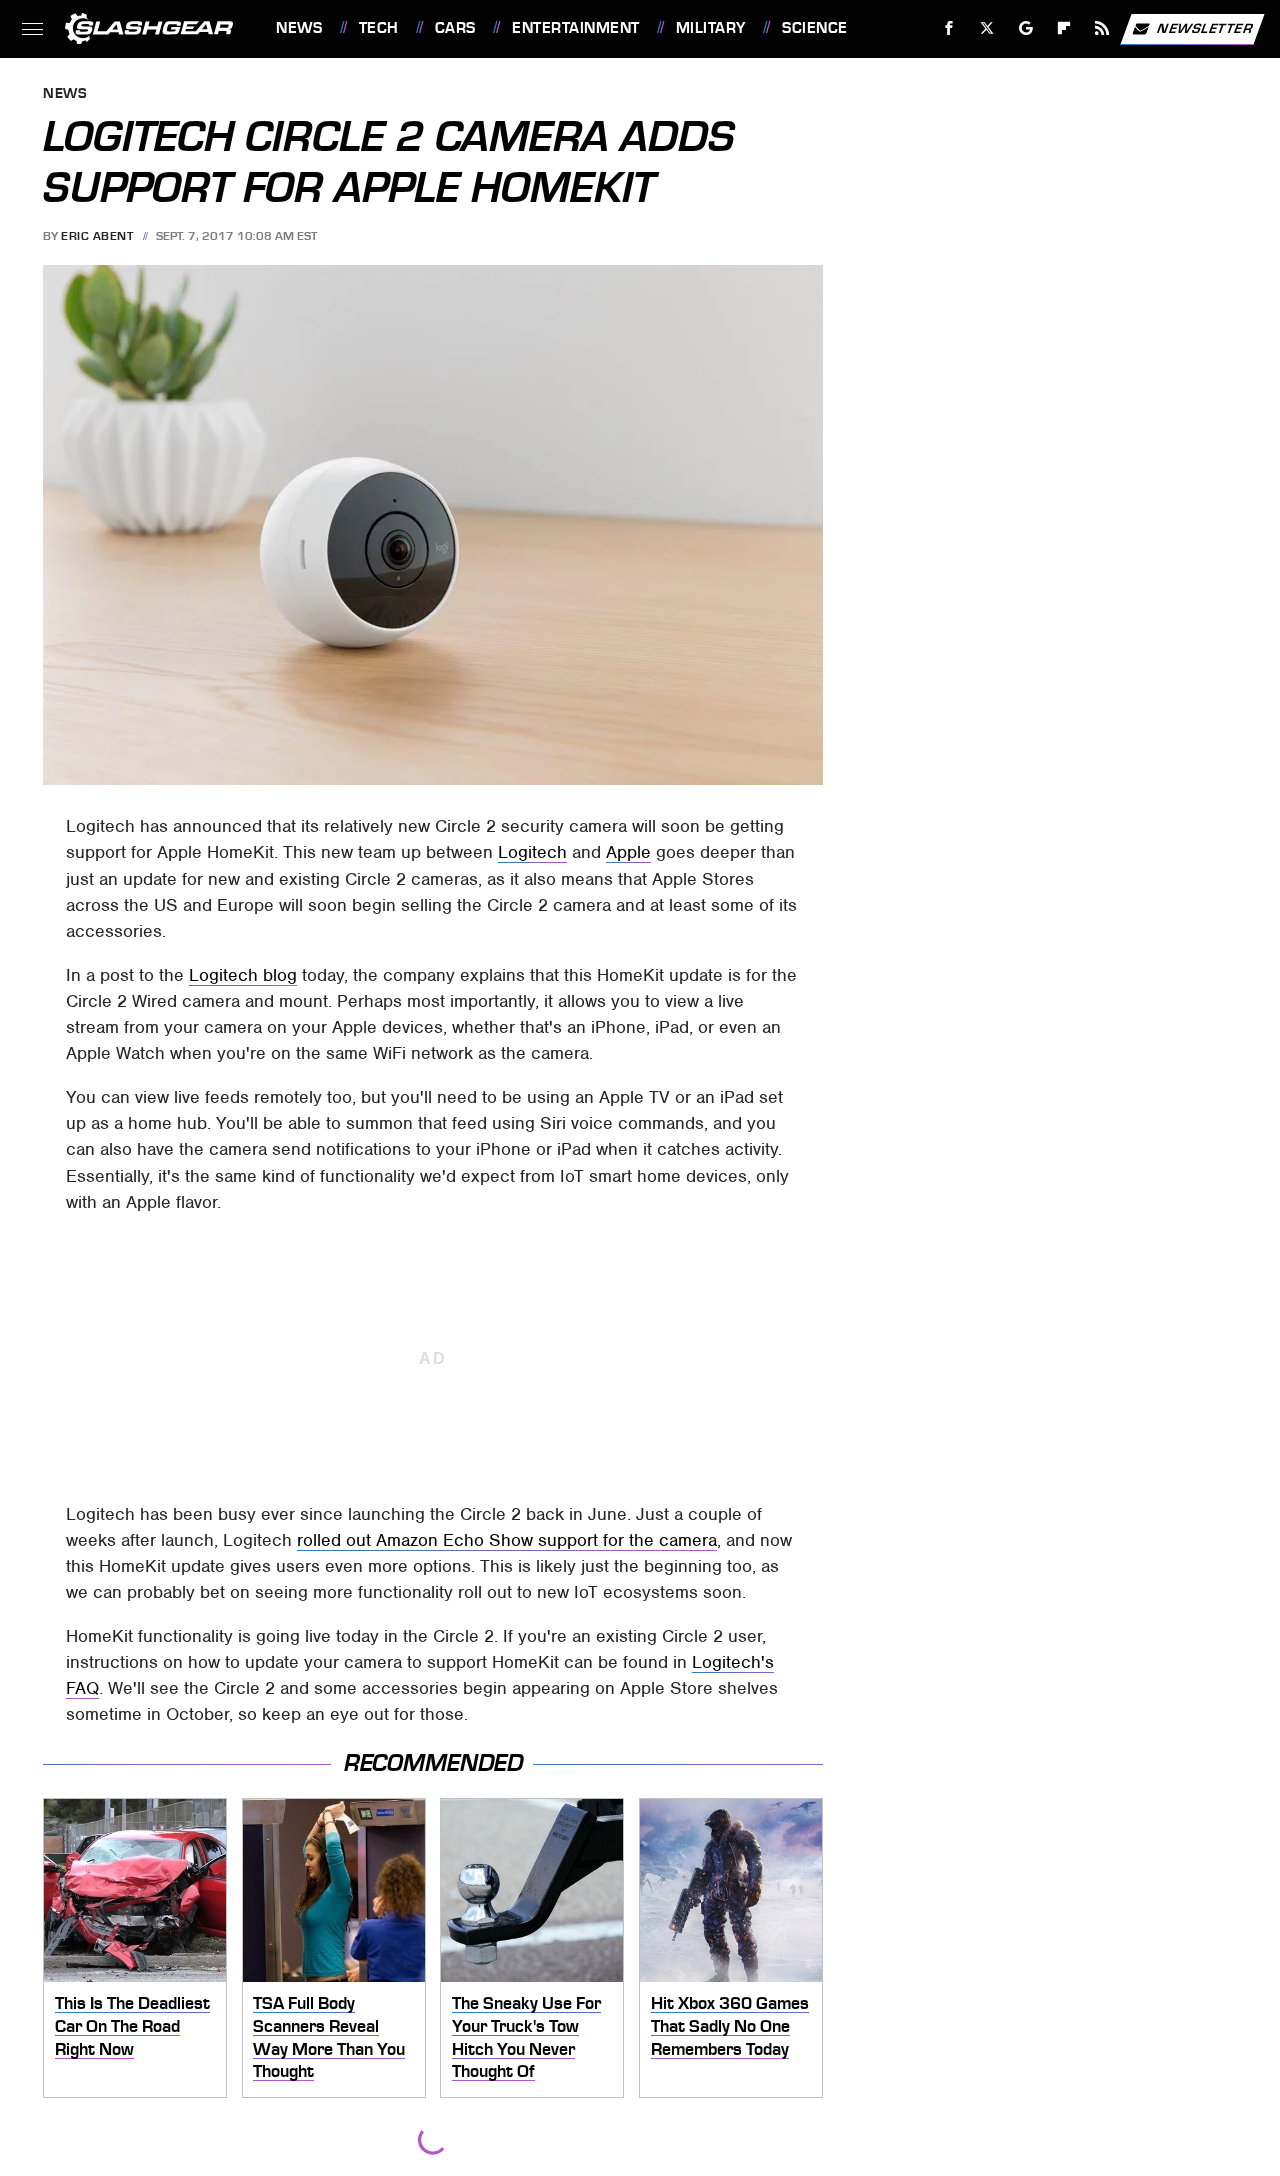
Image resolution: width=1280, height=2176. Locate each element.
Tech (379, 28)
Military (711, 28)
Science (814, 28)
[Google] (1026, 28)
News (299, 28)
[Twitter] (987, 28)
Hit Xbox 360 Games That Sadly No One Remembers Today (730, 2025)
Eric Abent (97, 236)
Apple (628, 852)
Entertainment (575, 28)
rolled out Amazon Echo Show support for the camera (507, 1540)
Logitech (532, 852)
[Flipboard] (1064, 28)
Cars (455, 28)
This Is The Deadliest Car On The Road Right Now (132, 2025)
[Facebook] (949, 28)
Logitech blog (243, 975)
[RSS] (1102, 28)
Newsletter (1205, 27)
